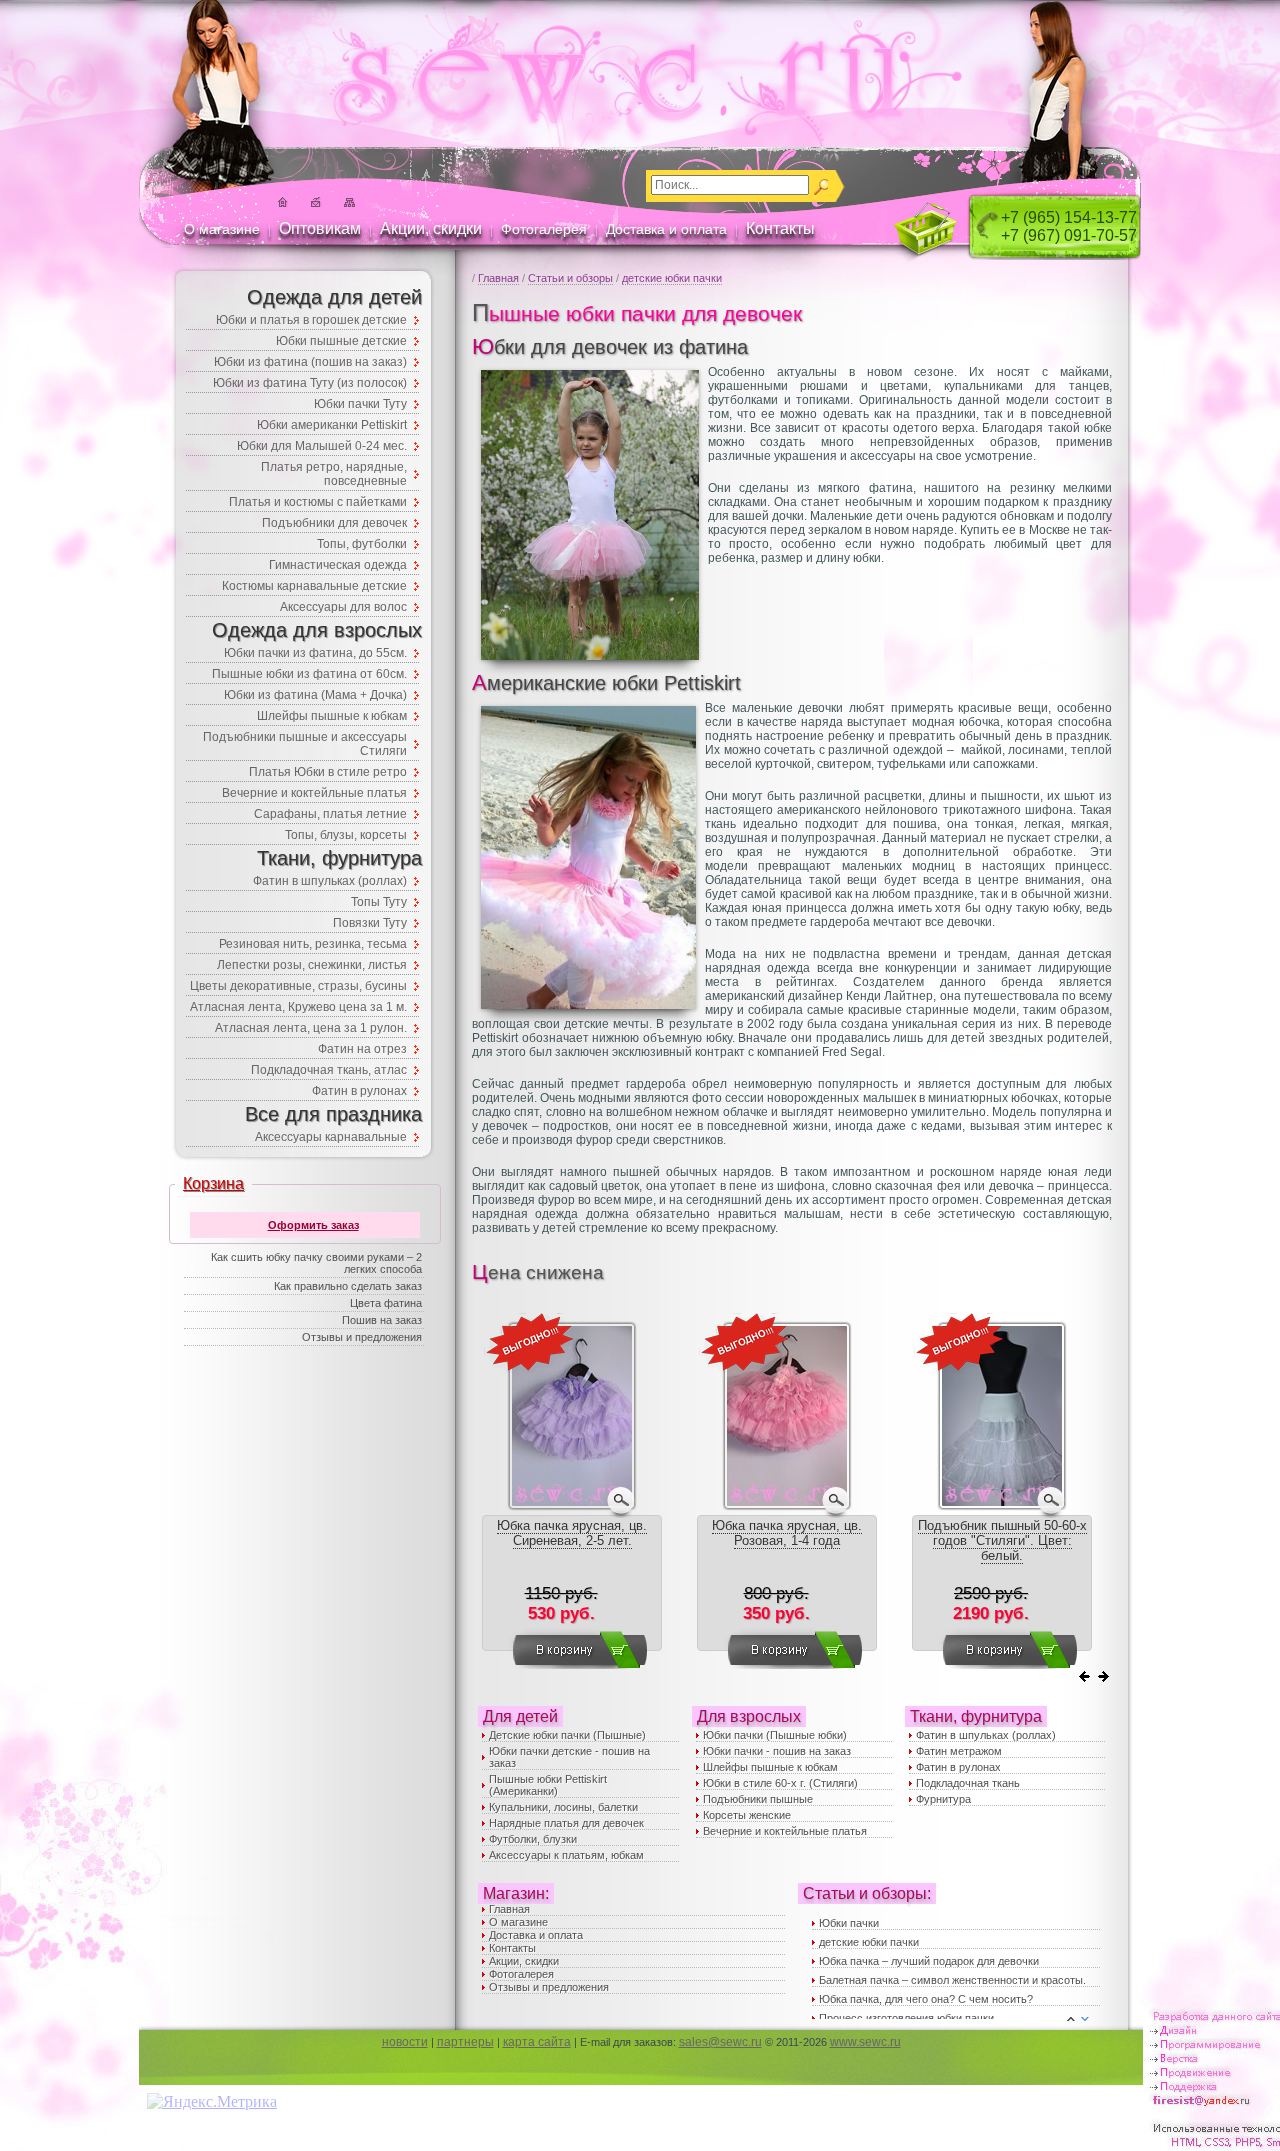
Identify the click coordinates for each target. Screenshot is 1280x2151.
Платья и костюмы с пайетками (318, 502)
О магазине (222, 229)
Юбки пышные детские (341, 341)
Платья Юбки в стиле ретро (328, 772)
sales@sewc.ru (720, 2042)
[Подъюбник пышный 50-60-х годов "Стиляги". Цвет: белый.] (1002, 1507)
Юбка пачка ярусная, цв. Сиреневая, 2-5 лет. (572, 1533)
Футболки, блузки (533, 1839)
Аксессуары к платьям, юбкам (566, 1855)
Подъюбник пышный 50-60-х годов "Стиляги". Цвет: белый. (1002, 1540)
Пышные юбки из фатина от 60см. (309, 674)
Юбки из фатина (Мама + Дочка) (315, 695)
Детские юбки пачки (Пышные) (567, 1735)
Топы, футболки (362, 544)
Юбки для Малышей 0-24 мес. (322, 446)
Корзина (213, 1183)
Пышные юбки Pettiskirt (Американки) (548, 1785)
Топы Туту (379, 902)
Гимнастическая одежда (338, 565)
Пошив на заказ (382, 1320)
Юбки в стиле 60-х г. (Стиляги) (780, 1783)
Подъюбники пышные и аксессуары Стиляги (305, 744)
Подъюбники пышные (758, 1799)
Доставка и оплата (666, 229)
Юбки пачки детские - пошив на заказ (569, 1757)
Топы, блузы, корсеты (346, 835)
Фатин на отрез (362, 1049)
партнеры (465, 2042)
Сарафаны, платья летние (330, 814)
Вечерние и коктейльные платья (785, 1831)
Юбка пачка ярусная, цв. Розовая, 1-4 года (787, 1533)
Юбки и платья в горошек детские (311, 320)
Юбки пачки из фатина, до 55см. (315, 653)
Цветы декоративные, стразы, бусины (298, 986)
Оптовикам (320, 228)
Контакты (780, 228)
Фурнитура (943, 1799)
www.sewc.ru (865, 2042)
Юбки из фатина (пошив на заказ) (310, 362)
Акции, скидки (431, 228)
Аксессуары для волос (343, 607)
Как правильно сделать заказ (348, 1286)
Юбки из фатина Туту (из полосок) (310, 383)
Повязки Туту (370, 923)
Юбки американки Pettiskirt (332, 425)
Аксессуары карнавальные (331, 1137)
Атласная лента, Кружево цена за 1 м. (298, 1007)
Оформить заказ (313, 1225)
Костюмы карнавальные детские (314, 586)
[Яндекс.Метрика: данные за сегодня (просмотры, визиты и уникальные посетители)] (212, 2102)
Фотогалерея (544, 229)
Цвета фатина (386, 1303)
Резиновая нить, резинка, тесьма (313, 944)
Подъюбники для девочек (334, 523)
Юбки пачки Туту (360, 404)
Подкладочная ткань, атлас (329, 1070)
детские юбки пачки (672, 278)
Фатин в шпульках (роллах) (986, 1735)
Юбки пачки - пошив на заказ (777, 1751)
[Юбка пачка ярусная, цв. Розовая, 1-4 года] (787, 1507)
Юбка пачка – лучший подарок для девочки (929, 1961)
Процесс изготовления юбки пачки (906, 2018)
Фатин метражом (959, 1751)
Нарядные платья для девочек (566, 1823)
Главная (498, 278)
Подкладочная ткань (968, 1783)
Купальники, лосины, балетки (563, 1807)
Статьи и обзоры (570, 278)
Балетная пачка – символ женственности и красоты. (952, 1980)
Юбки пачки (849, 1923)
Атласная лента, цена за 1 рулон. (311, 1028)
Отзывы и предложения (549, 1987)
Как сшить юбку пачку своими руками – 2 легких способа (316, 1263)
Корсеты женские (747, 1815)
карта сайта (537, 2042)
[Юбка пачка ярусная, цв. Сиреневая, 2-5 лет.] (572, 1507)
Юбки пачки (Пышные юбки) (775, 1735)
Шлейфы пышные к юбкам (770, 1767)
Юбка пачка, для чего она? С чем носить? (926, 1999)
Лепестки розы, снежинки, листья (312, 965)
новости (405, 2042)
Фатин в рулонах (958, 1767)
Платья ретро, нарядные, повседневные (334, 474)
